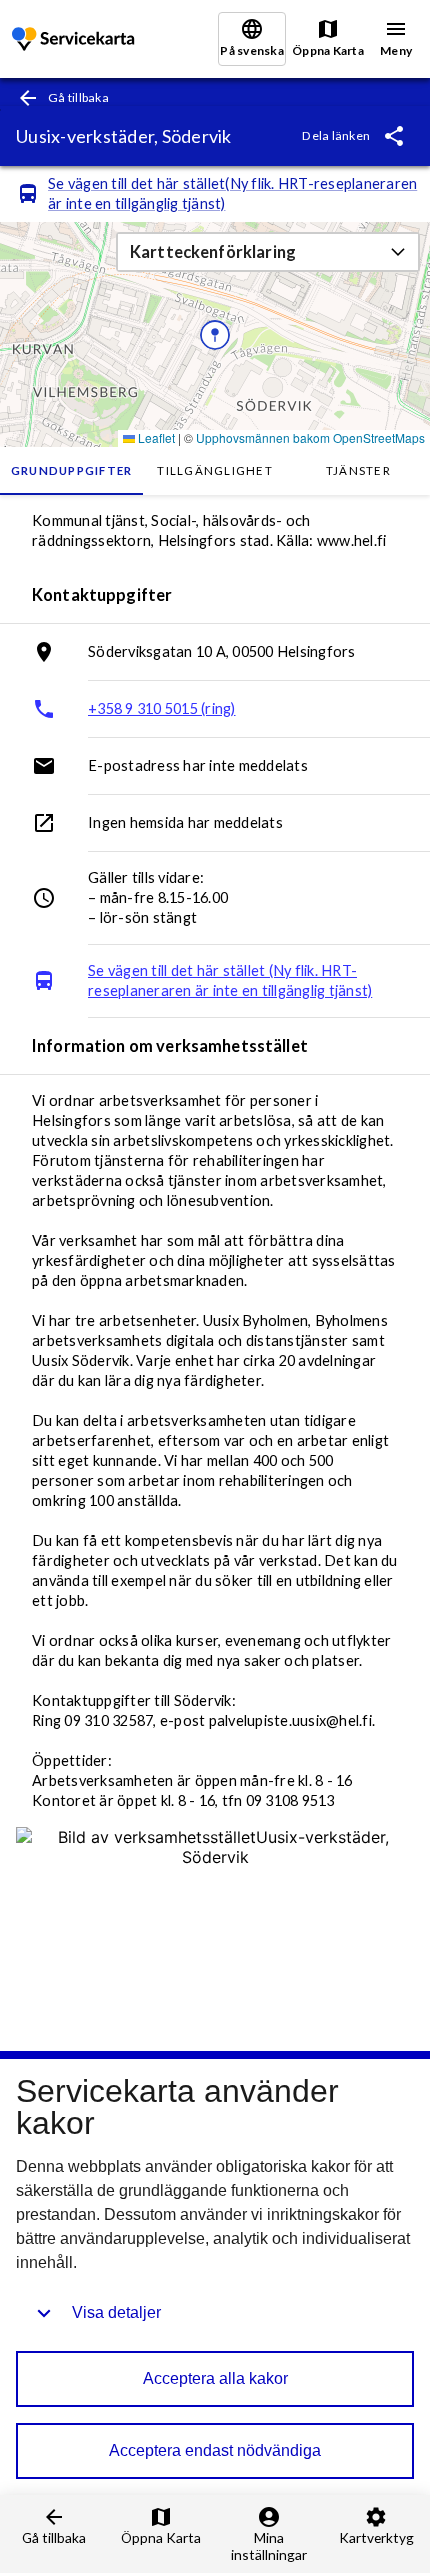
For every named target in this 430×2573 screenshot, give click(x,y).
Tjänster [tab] (358, 470)
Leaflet (155, 437)
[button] (268, 252)
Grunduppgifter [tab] (72, 470)
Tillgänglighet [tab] (215, 470)
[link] (75, 39)
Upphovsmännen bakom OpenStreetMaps (310, 437)
